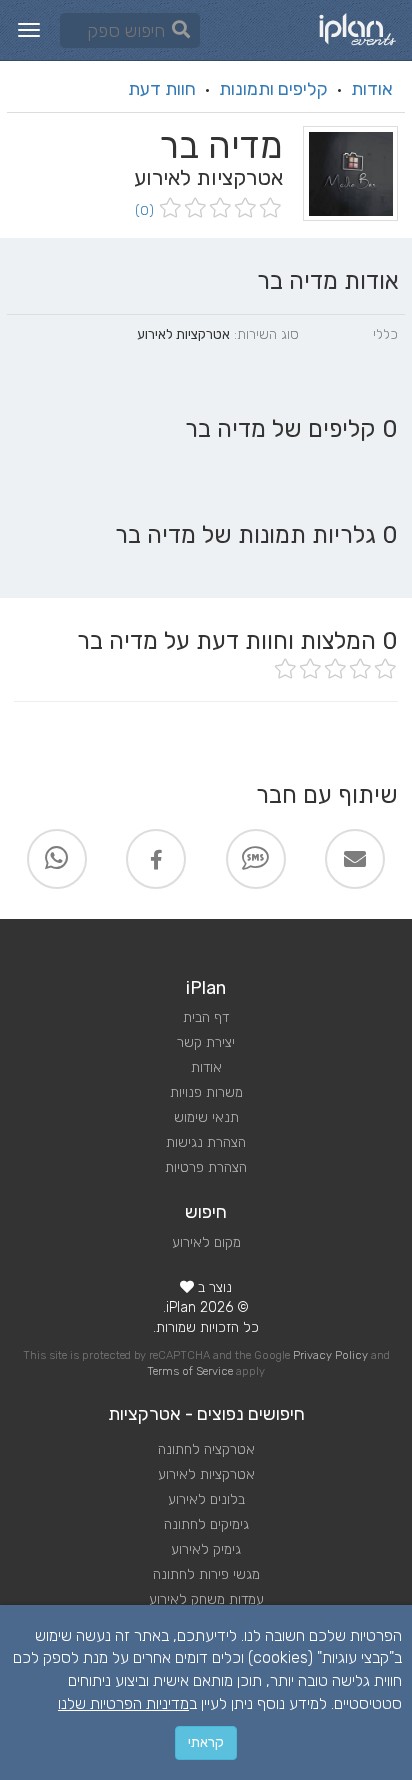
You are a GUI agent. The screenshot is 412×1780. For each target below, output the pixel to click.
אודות (372, 89)
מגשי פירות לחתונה (206, 1574)
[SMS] (256, 859)
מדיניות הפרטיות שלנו (123, 1703)
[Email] (355, 859)
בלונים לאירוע (206, 1499)
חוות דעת (162, 89)
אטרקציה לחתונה (206, 1449)
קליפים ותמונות (273, 89)
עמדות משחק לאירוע (206, 1599)
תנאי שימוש (206, 1117)
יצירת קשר (206, 1042)
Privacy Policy (330, 1355)
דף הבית (206, 1017)
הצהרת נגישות (206, 1142)
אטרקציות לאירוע (206, 1474)
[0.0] (218, 209)
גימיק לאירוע (206, 1549)
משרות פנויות (206, 1092)
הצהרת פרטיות (206, 1167)
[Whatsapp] (57, 859)
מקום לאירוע (206, 1242)
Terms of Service (190, 1371)
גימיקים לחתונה (206, 1524)
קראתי (206, 1742)
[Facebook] (156, 859)
